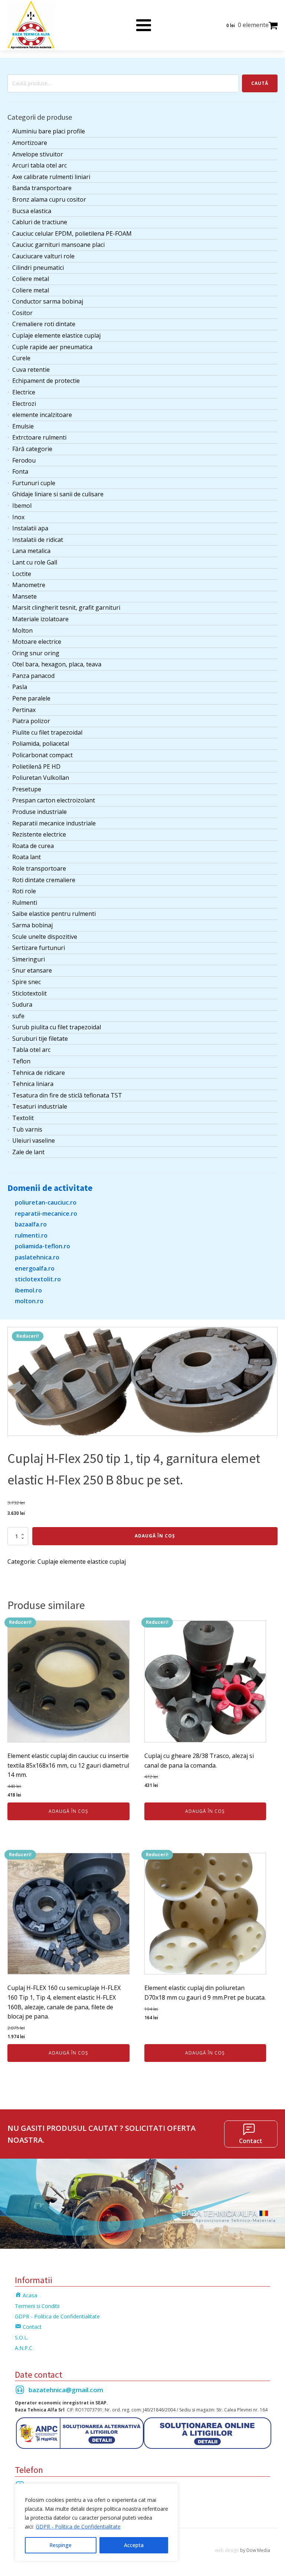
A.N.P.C (24, 2348)
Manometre (29, 585)
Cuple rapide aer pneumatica (52, 347)
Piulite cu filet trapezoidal (47, 732)
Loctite (22, 574)
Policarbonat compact (42, 755)
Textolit (23, 1118)
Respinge (60, 2545)
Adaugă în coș (155, 1536)
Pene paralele (31, 698)
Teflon (21, 1061)
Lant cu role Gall (35, 562)
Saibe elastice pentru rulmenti (54, 914)
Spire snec (27, 982)
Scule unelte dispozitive (45, 937)
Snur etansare (32, 970)
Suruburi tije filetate (40, 1039)
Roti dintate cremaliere (44, 880)
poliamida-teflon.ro (42, 1246)
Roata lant (27, 857)
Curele (21, 358)
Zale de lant (28, 1152)
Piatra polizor (31, 721)
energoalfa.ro (35, 1268)
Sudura (22, 1004)
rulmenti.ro (31, 1235)
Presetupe (27, 789)
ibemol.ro (28, 1290)
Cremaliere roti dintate (44, 324)
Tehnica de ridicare (39, 1073)
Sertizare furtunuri (39, 948)
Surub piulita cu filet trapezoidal (57, 1027)
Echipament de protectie (46, 381)
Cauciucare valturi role (43, 256)
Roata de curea (33, 846)
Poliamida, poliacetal (41, 744)
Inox (18, 517)
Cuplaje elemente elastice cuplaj (56, 335)
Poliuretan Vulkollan (41, 778)
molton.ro (29, 1301)
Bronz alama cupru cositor (49, 199)
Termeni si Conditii (37, 2306)
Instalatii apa (30, 528)
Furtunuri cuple (34, 483)
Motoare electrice (37, 642)
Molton (22, 630)
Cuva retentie (31, 370)
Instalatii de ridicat (38, 540)
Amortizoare (30, 143)
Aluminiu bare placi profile (49, 131)
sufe (18, 1016)
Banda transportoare (42, 188)
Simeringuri (29, 959)
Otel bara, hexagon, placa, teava (57, 664)
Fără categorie (32, 449)
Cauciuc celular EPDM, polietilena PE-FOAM (72, 234)
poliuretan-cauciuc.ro (46, 1202)
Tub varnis (27, 1129)
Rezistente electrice (39, 834)
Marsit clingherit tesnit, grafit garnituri (66, 607)
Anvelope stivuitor (38, 154)
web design (227, 2550)
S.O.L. (22, 2337)
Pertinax (24, 710)
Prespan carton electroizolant (54, 800)
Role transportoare (39, 868)
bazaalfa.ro (31, 1224)
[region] (96, 2522)
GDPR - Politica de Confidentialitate (78, 2527)
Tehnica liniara (33, 1084)
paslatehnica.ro (37, 1257)
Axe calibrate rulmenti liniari (51, 177)
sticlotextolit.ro (38, 1279)
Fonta (20, 471)
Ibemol (22, 506)
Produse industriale (40, 812)
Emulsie (23, 426)
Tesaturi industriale (40, 1106)
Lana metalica (31, 551)
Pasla (20, 687)
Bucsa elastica (32, 211)
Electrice (24, 392)
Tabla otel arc (31, 1050)
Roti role (24, 891)
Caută (260, 83)
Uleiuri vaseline (34, 1140)
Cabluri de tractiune (40, 222)
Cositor (22, 313)
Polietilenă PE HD (36, 766)
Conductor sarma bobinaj (48, 301)
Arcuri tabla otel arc (40, 165)
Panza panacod (33, 676)
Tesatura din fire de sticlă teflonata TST (67, 1095)
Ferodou (24, 460)
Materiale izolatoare (40, 619)
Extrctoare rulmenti (39, 437)
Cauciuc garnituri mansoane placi (58, 245)
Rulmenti (25, 903)
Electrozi (24, 404)
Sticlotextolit (30, 993)
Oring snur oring (36, 653)
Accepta (134, 2545)
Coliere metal (31, 279)
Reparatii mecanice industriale (54, 823)
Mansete (24, 596)
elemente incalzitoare (42, 415)
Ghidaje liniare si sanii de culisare (58, 494)
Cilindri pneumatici (38, 268)
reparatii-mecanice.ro (46, 1213)
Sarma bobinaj (32, 925)
